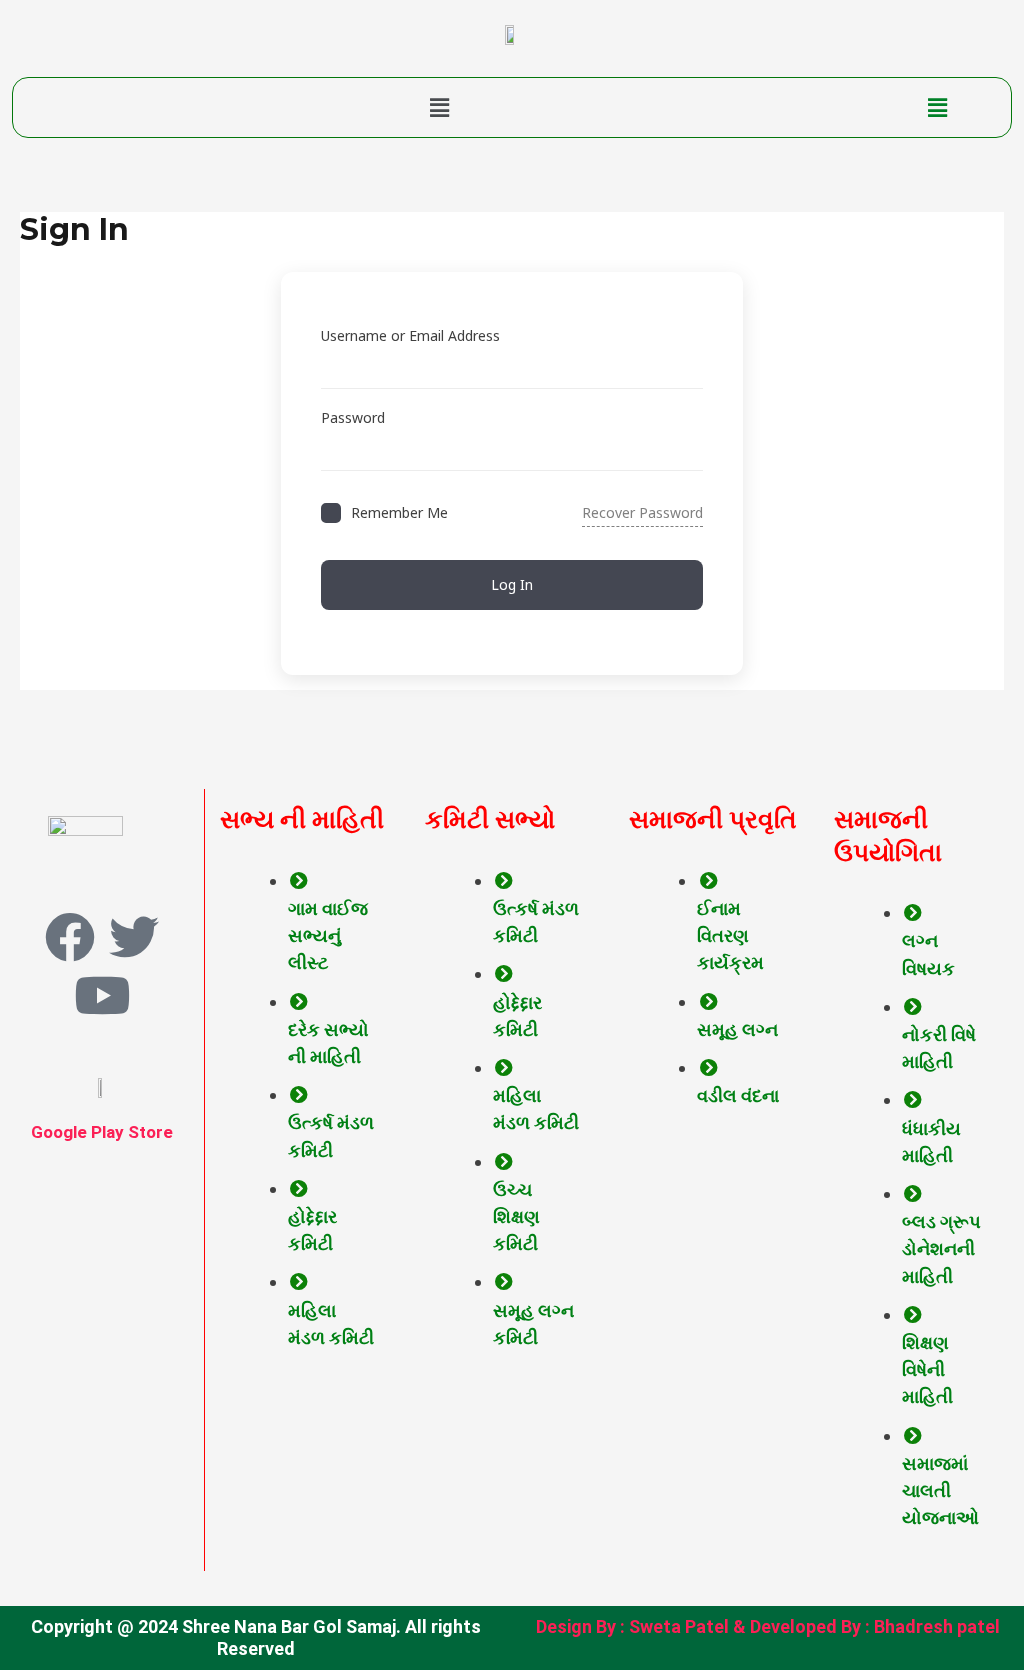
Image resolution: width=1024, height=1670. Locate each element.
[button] (439, 107)
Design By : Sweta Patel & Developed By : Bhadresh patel (768, 1626)
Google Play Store (102, 1132)
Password (353, 417)
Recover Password (642, 512)
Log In (512, 584)
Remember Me (399, 512)
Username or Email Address (410, 335)
